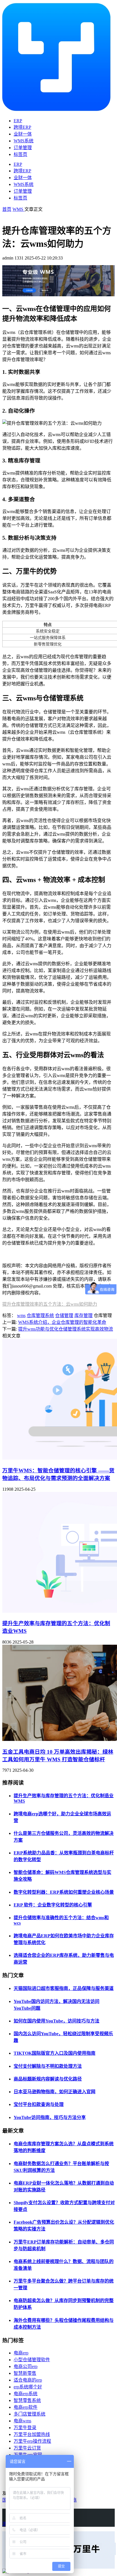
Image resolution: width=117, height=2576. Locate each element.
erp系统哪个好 (28, 2387)
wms (21, 1315)
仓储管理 (64, 1315)
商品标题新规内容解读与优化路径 (48, 2079)
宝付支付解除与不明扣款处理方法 (48, 2066)
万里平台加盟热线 (32, 2434)
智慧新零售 (25, 2373)
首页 (7, 209)
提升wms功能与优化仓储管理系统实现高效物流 (66, 1329)
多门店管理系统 (30, 2414)
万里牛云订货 (27, 2448)
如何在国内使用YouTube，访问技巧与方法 (57, 2021)
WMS (18, 209)
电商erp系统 (26, 2394)
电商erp (21, 2353)
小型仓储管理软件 (32, 2360)
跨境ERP (22, 127)
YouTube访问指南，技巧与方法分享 (50, 2117)
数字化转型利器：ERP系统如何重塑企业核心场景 (64, 1892)
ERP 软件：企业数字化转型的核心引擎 (53, 1905)
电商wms (22, 2421)
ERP (18, 121)
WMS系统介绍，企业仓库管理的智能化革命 (62, 1322)
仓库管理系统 (40, 1315)
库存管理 (83, 1315)
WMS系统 (24, 141)
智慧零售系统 (27, 2400)
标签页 (20, 154)
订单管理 (23, 148)
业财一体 (23, 134)
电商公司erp (26, 2366)
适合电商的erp (28, 2380)
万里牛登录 (25, 2428)
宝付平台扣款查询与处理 (39, 2104)
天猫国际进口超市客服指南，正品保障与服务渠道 (64, 1988)
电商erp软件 (26, 2407)
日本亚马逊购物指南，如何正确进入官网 (55, 2092)
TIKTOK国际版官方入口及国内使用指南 (55, 2053)
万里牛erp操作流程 (32, 2441)
